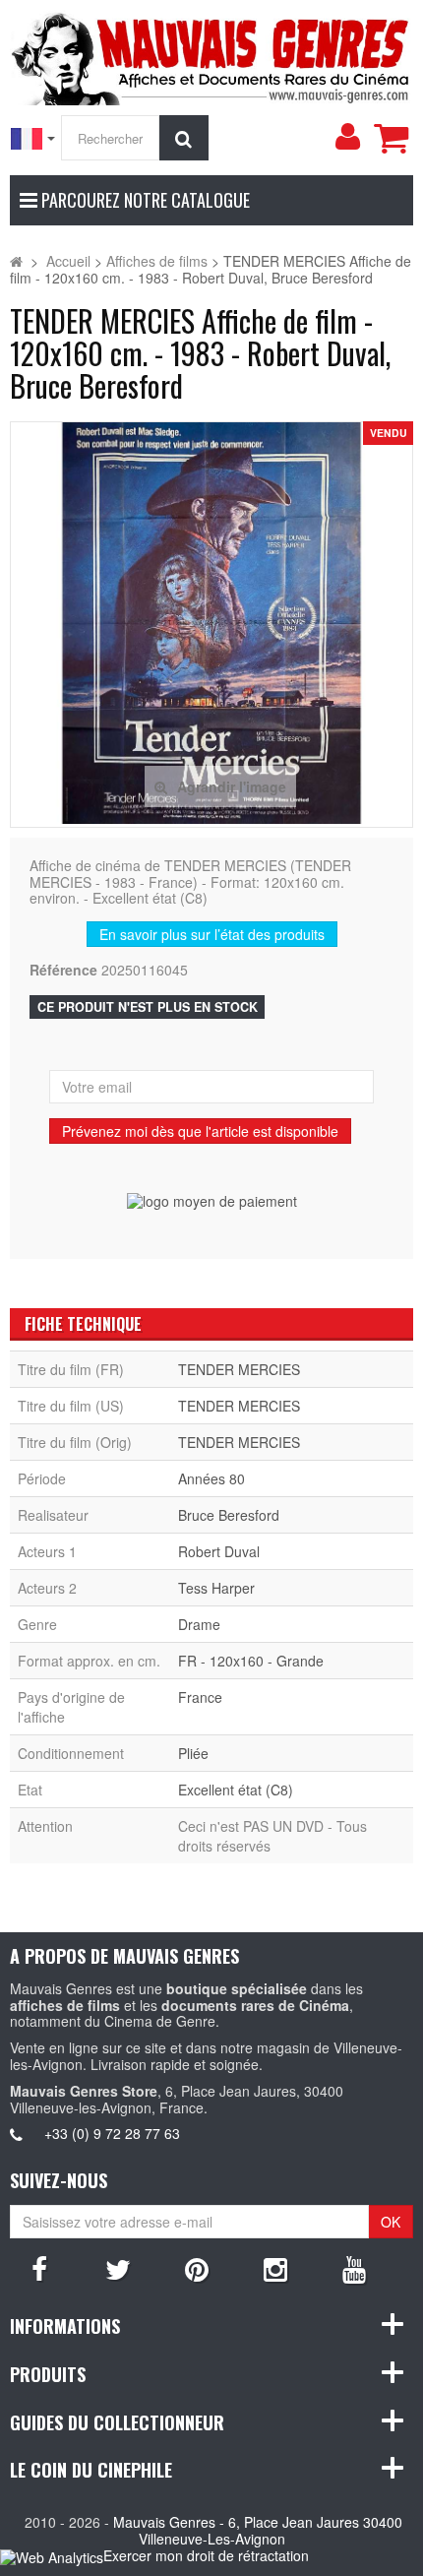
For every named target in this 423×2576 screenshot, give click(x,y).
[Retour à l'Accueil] (16, 261)
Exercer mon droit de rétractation (206, 2555)
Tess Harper (216, 1588)
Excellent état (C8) (236, 1790)
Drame (199, 1624)
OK (391, 2222)
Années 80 (211, 1478)
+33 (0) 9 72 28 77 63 (112, 2133)
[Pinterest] (197, 2268)
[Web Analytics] (52, 2557)
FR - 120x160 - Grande (251, 1661)
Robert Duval (219, 1551)
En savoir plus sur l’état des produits (212, 934)
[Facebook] (39, 2268)
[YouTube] (354, 2268)
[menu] (347, 137)
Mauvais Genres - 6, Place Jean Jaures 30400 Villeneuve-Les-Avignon (258, 2530)
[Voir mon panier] (391, 138)
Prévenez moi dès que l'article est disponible (200, 1131)
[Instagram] (275, 2268)
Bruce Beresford (229, 1515)
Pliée (193, 1753)
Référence (63, 970)
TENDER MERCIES (239, 1369)
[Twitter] (118, 2268)
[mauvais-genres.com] (211, 55)
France (200, 1697)
